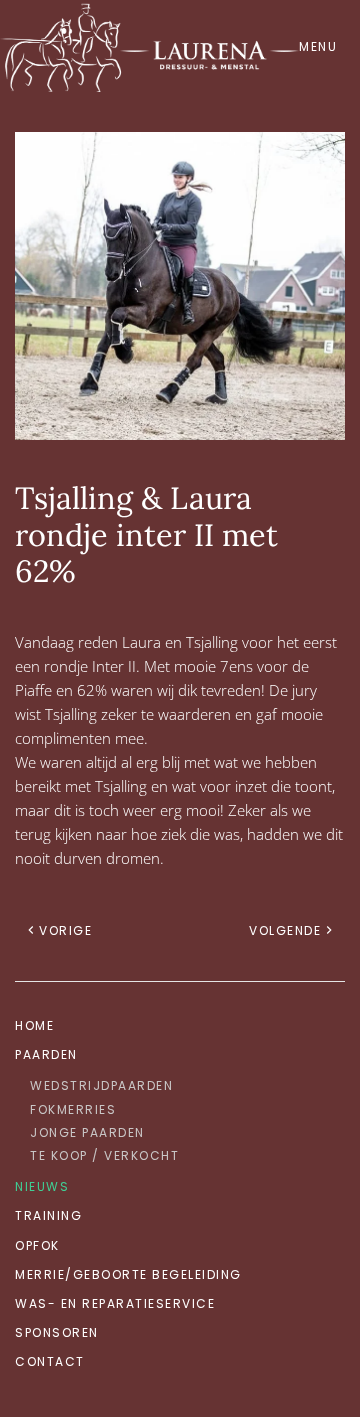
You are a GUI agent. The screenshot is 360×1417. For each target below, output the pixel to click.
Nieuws (42, 1186)
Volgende (285, 930)
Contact (50, 1361)
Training (48, 1215)
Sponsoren (57, 1332)
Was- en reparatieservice (115, 1303)
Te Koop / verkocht (104, 1155)
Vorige (65, 930)
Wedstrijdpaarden (101, 1085)
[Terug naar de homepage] (149, 46)
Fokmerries (73, 1109)
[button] (322, 46)
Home (34, 1025)
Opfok (37, 1245)
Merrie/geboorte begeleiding (128, 1274)
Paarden (46, 1054)
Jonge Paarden (87, 1132)
